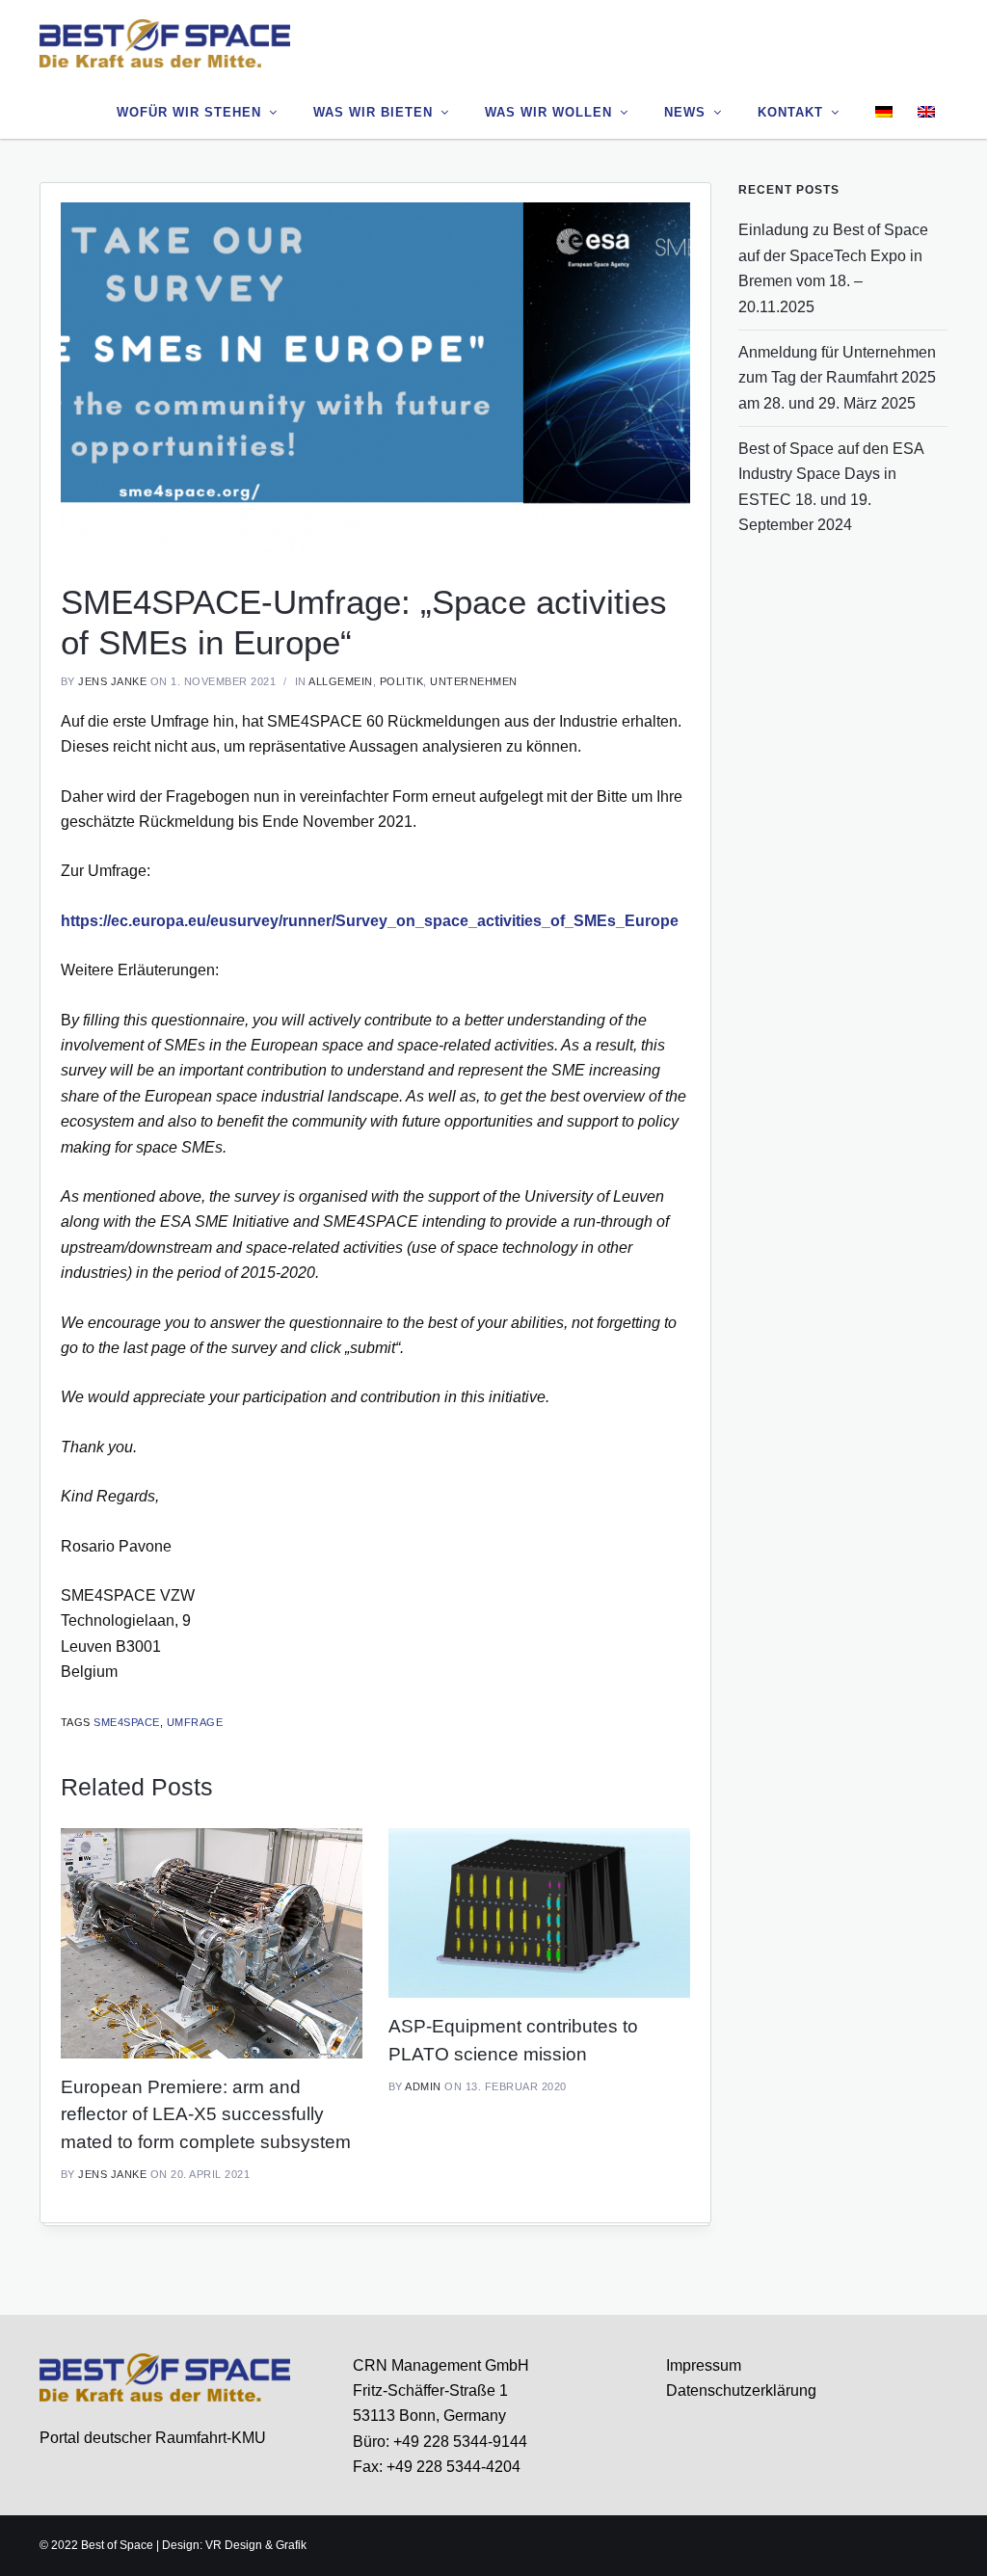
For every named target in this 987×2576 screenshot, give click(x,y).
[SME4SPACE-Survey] (375, 379)
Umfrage (195, 1722)
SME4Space (127, 1722)
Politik (402, 681)
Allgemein (341, 681)
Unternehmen (474, 681)
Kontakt (790, 112)
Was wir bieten (373, 112)
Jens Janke (112, 681)
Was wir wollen (548, 112)
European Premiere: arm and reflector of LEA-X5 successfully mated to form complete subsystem (206, 2114)
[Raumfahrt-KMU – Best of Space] (165, 42)
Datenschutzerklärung (741, 2390)
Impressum (704, 2365)
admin (423, 2086)
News (685, 112)
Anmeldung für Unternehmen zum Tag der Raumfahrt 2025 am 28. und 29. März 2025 (837, 378)
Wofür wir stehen (189, 112)
